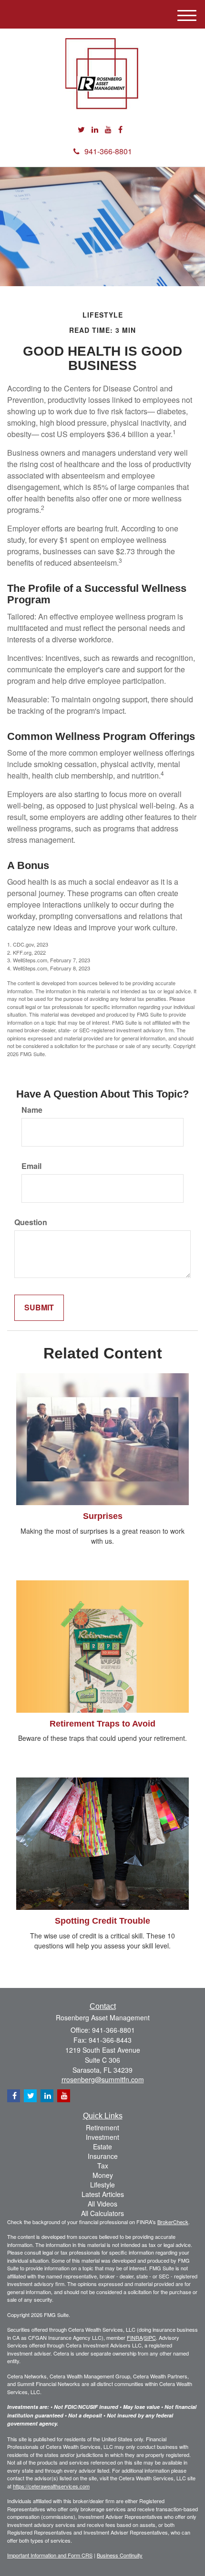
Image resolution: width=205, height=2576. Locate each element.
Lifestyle (102, 2185)
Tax (103, 2166)
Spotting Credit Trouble (102, 1921)
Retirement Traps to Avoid (102, 1724)
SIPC (150, 2337)
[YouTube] (108, 130)
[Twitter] (81, 130)
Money (103, 2175)
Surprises (103, 1516)
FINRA (135, 2337)
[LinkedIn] (95, 130)
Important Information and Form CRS (50, 2555)
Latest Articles (103, 2194)
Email (31, 1166)
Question (31, 1222)
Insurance (103, 2156)
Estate (102, 2147)
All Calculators (102, 2213)
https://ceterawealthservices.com (51, 2486)
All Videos (102, 2204)
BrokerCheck (173, 2222)
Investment (102, 2137)
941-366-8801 (108, 151)
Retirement (102, 2127)
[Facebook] (120, 130)
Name (32, 1110)
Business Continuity (120, 2555)
